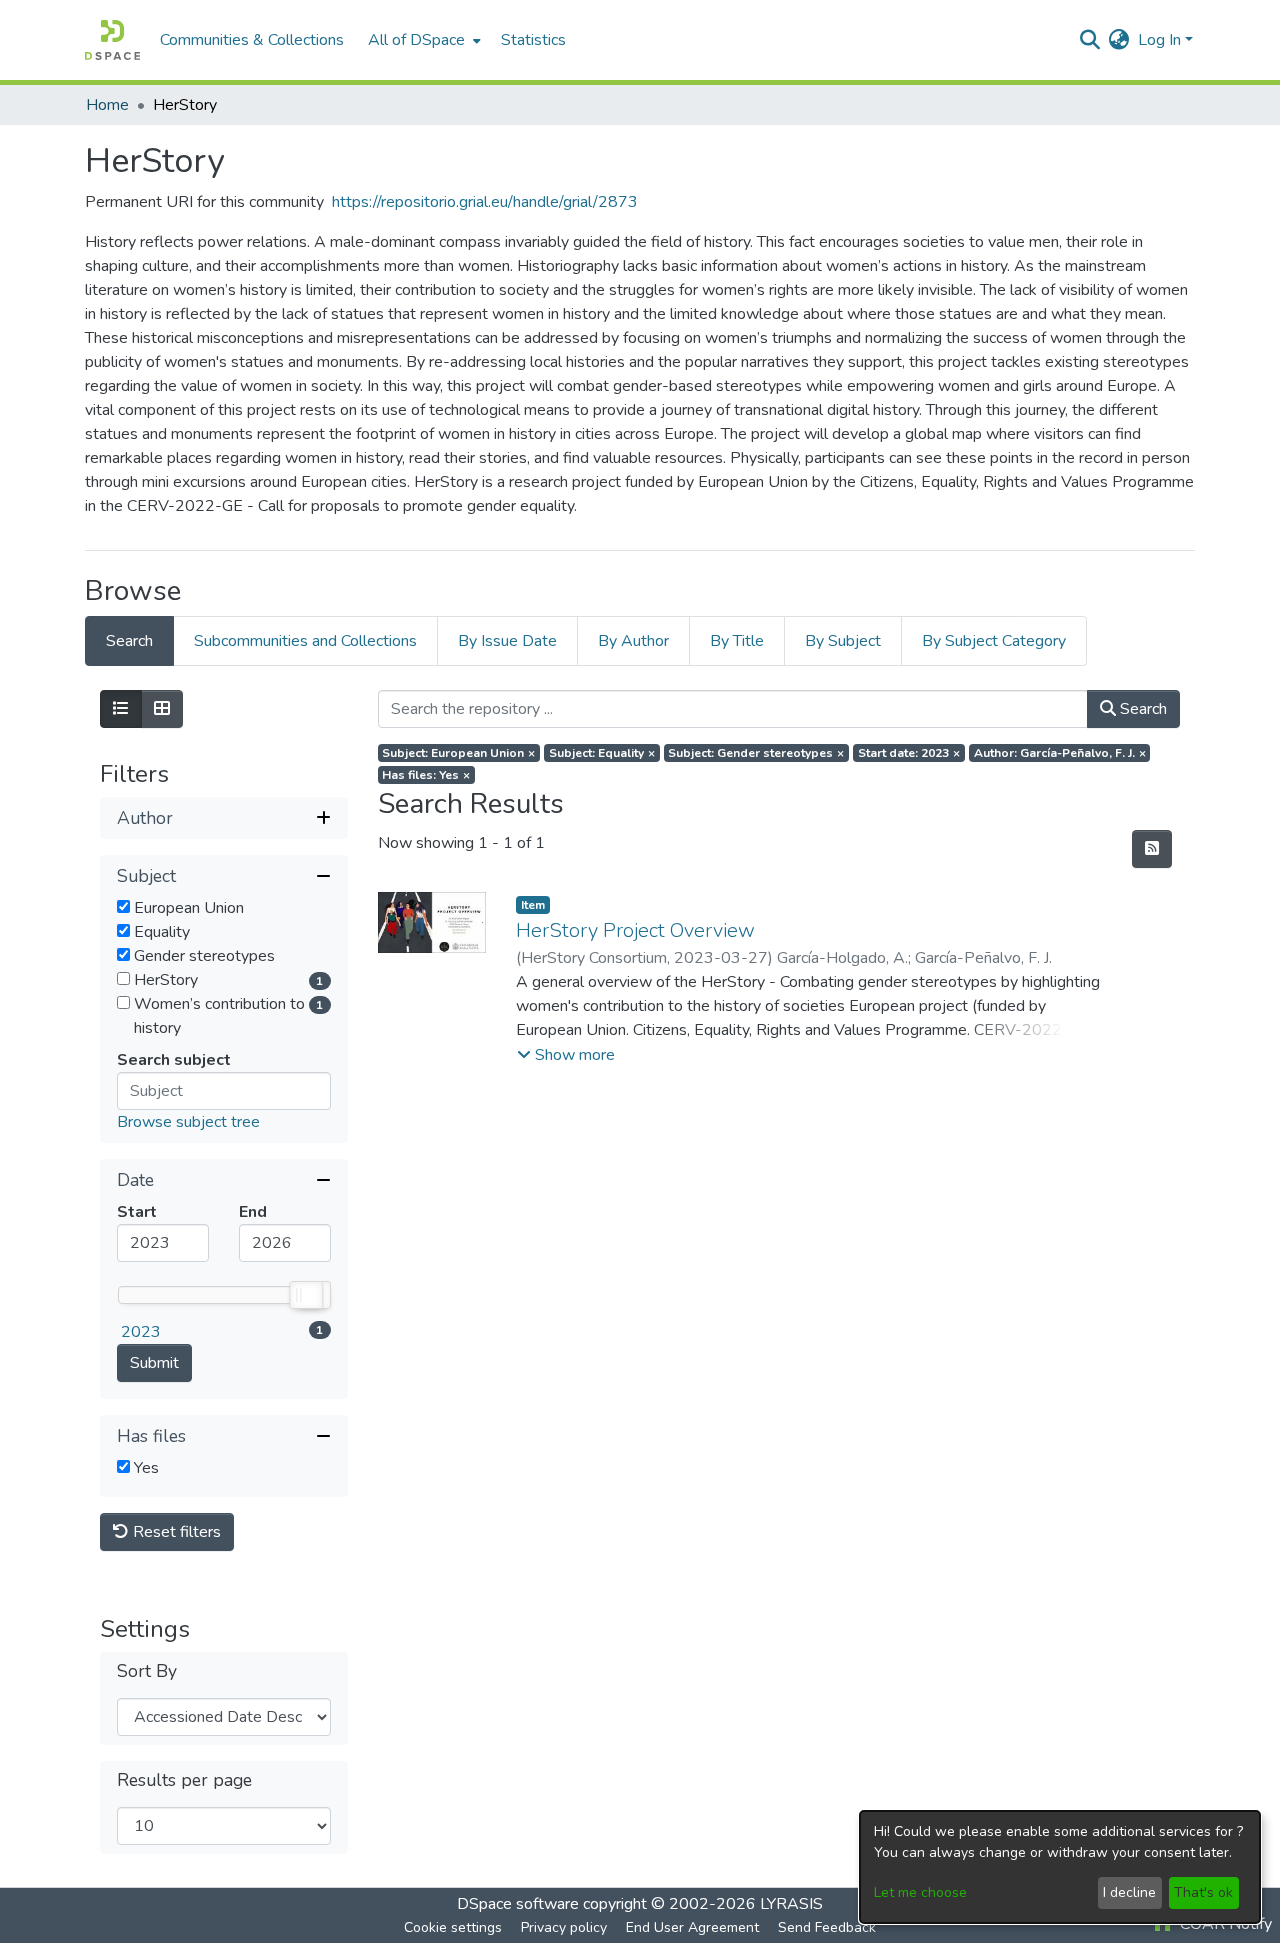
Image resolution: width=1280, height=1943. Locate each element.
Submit (154, 1363)
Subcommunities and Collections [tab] (305, 641)
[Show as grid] (162, 709)
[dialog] (1060, 1867)
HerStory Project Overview (635, 930)
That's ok (1203, 1892)
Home (107, 105)
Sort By (147, 1671)
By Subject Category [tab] (994, 641)
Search (1141, 709)
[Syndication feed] (1152, 849)
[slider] (305, 1295)
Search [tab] (129, 641)
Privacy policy (564, 1927)
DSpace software (518, 1904)
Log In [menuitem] (1159, 40)
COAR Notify (1224, 1924)
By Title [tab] (737, 641)
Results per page (184, 1780)
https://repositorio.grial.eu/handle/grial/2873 (485, 202)
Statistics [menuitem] (533, 40)
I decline (1129, 1892)
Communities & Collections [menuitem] (252, 40)
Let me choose (920, 1892)
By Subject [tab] (843, 641)
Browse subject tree (188, 1122)
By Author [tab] (633, 641)
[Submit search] (1090, 40)
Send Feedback (827, 1927)
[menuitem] (422, 40)
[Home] (112, 40)
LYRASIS (791, 1904)
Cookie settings (453, 1927)
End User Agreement (692, 1927)
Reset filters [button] (175, 1532)
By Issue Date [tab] (507, 641)
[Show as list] (121, 709)
